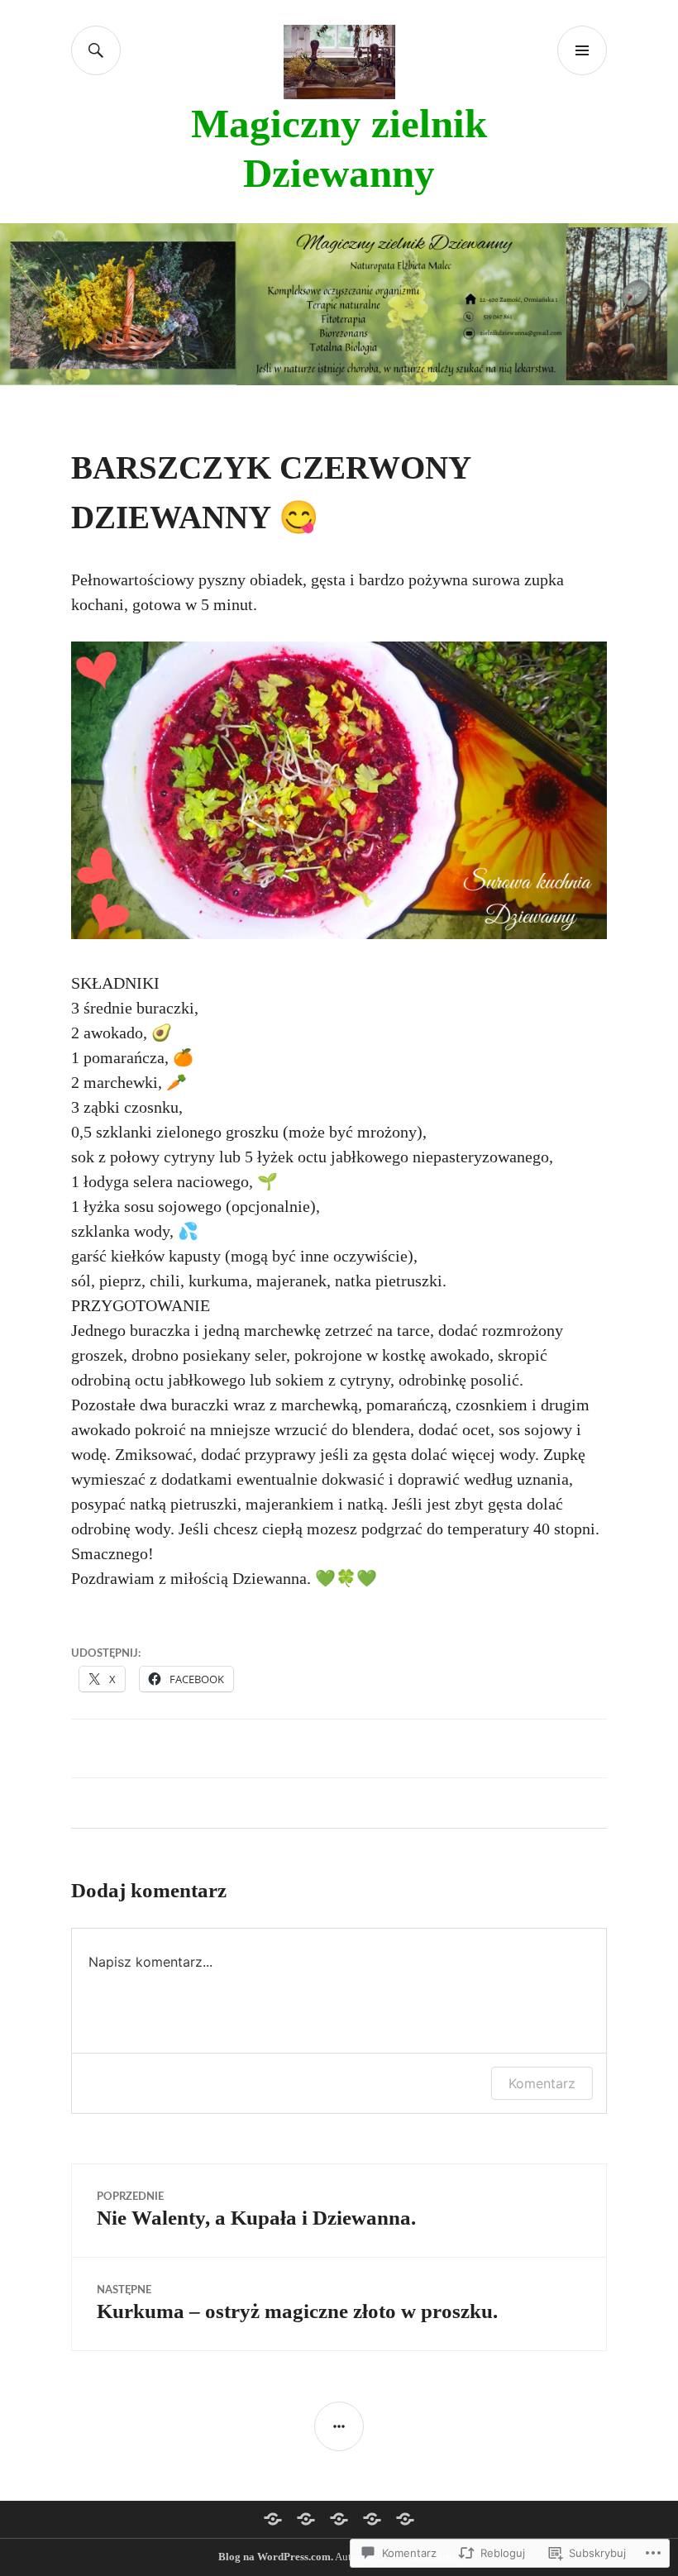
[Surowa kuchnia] (339, 2519)
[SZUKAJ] (96, 50)
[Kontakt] (405, 2519)
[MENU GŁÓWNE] (582, 50)
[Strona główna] (273, 2519)
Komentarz (542, 2083)
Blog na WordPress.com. (276, 2557)
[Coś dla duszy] (306, 2519)
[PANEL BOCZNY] (339, 2426)
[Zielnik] (372, 2519)
